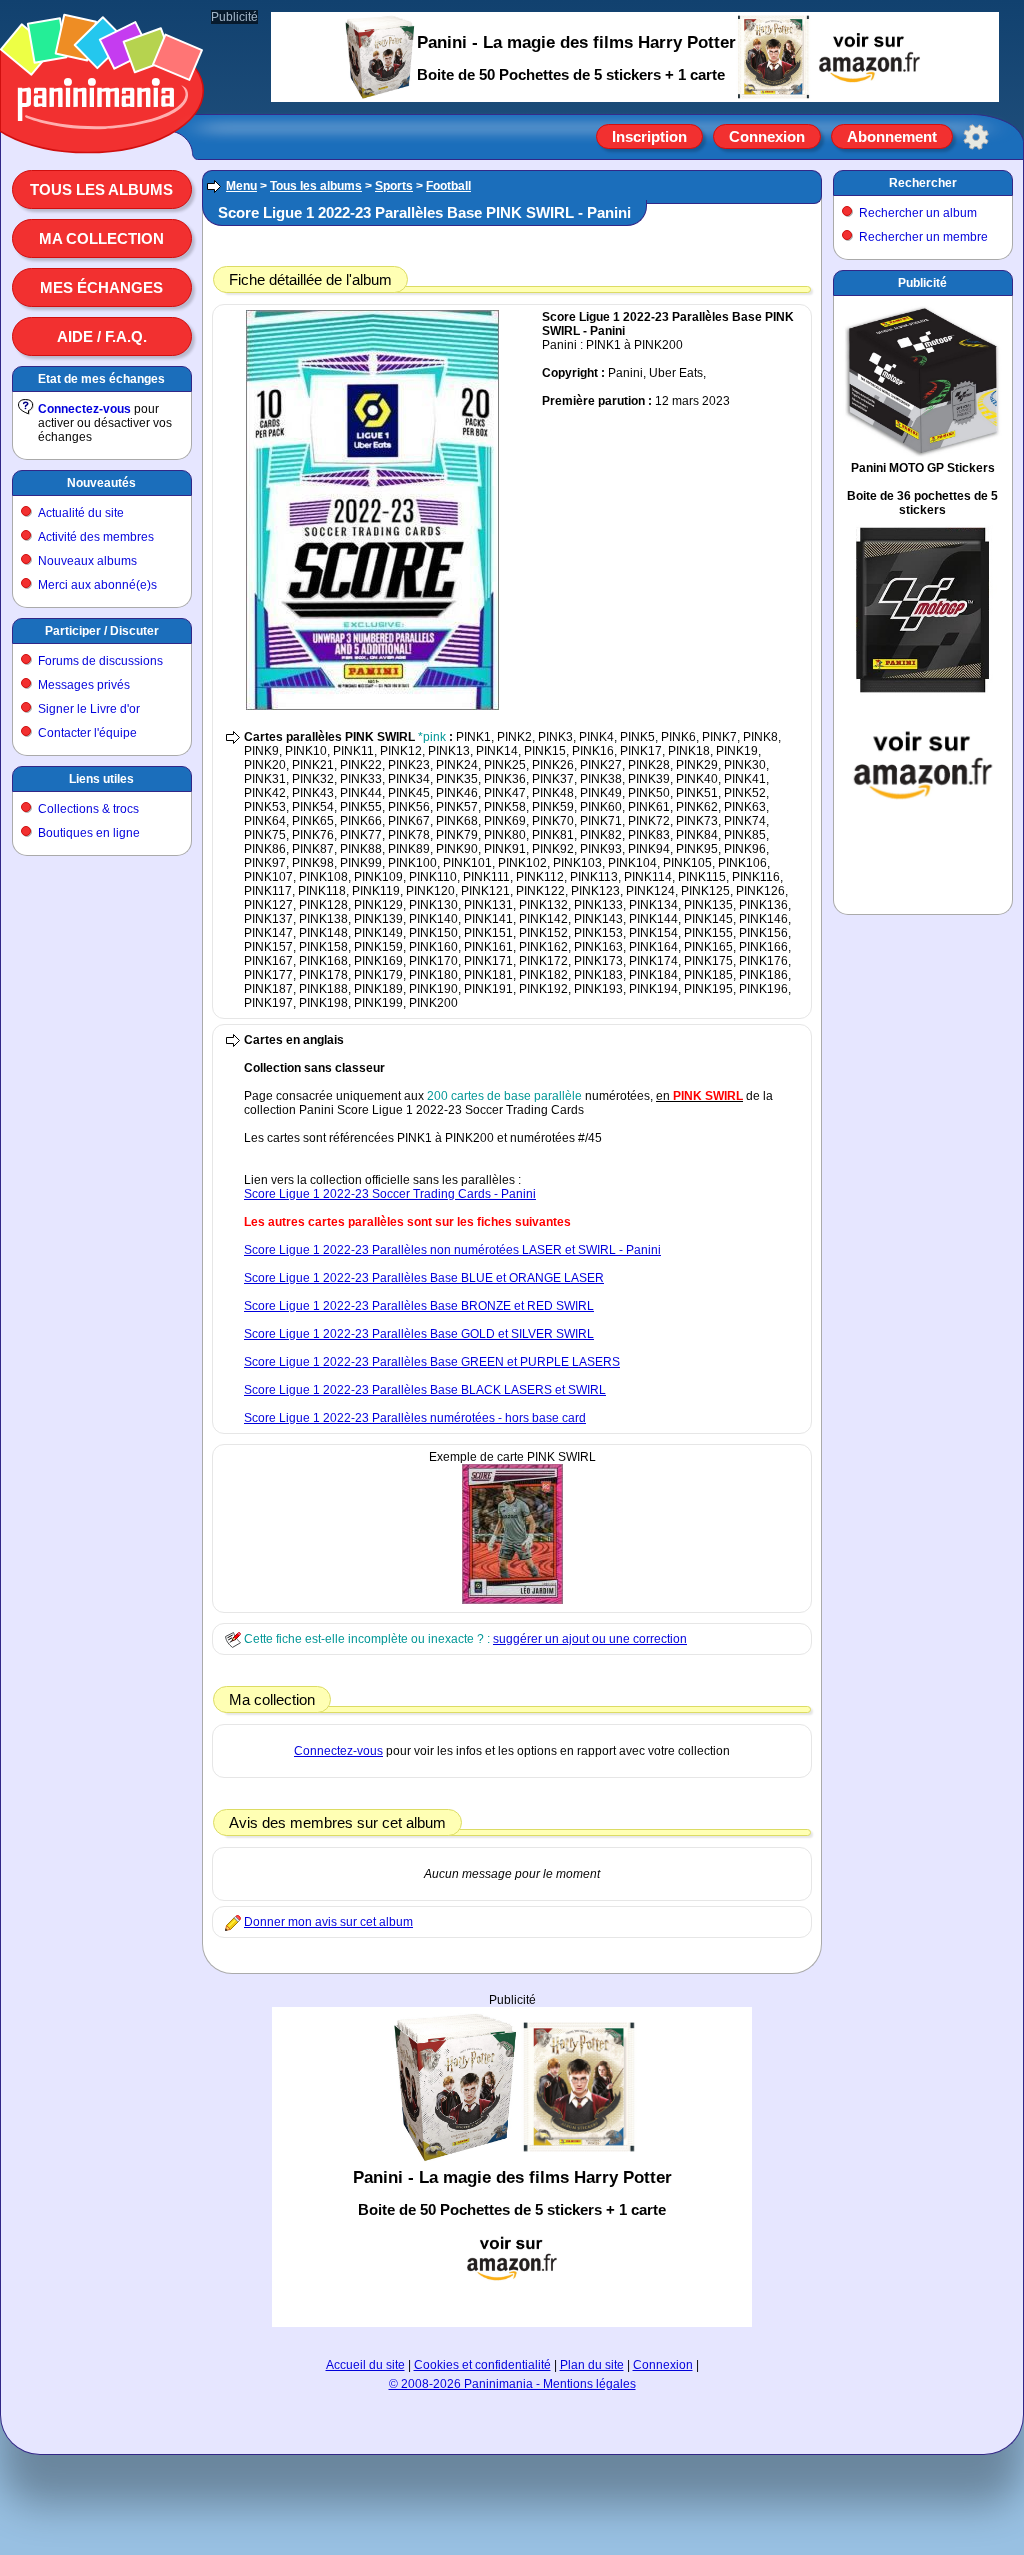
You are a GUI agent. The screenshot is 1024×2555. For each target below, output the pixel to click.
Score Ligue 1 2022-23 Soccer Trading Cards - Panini (390, 1194)
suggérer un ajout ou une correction (590, 1639)
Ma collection (101, 238)
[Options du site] (976, 137)
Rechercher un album (918, 213)
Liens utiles (101, 779)
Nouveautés (101, 483)
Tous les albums (101, 189)
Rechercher (923, 183)
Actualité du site (81, 513)
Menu (241, 186)
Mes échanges (101, 287)
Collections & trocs (88, 809)
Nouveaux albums (87, 561)
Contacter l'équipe (87, 733)
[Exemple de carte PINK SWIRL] (512, 1600)
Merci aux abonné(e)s (97, 585)
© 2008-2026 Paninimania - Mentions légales (512, 2384)
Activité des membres (96, 537)
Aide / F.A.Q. (102, 336)
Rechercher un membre (923, 237)
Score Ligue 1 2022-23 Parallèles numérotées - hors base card (415, 1418)
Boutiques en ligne (89, 833)
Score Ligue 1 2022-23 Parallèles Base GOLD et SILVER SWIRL (419, 1334)
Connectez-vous (84, 409)
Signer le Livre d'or (89, 709)
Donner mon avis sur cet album (328, 1922)
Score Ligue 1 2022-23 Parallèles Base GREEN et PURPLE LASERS (432, 1362)
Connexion (767, 136)
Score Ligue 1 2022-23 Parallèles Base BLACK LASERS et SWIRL (425, 1390)
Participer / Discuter (102, 631)
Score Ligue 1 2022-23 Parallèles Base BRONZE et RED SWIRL (419, 1306)
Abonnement (892, 136)
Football (448, 186)
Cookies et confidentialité (482, 2365)
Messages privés (84, 685)
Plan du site (592, 2365)
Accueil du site (365, 2365)
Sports (394, 186)
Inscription (649, 136)
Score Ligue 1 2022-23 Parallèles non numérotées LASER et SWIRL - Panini (452, 1250)
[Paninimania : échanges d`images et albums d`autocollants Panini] (102, 129)
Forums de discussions (100, 661)
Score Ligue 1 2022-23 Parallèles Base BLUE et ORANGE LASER (424, 1278)
